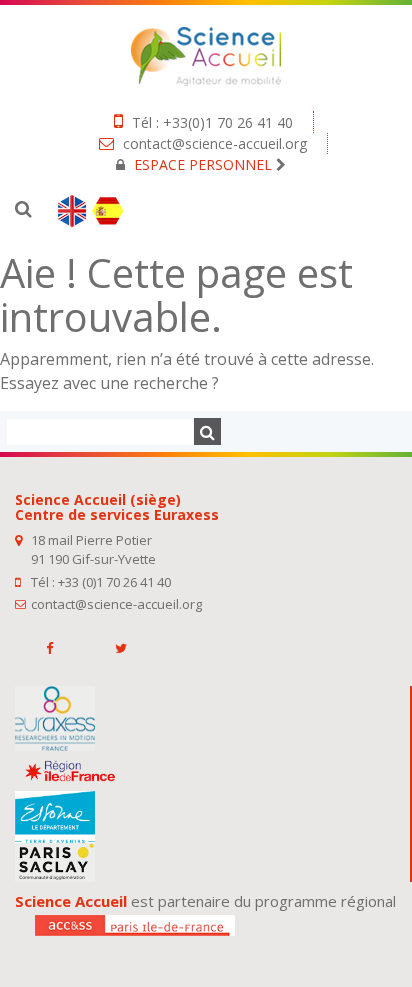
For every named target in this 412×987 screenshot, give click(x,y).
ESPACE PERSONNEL (203, 164)
